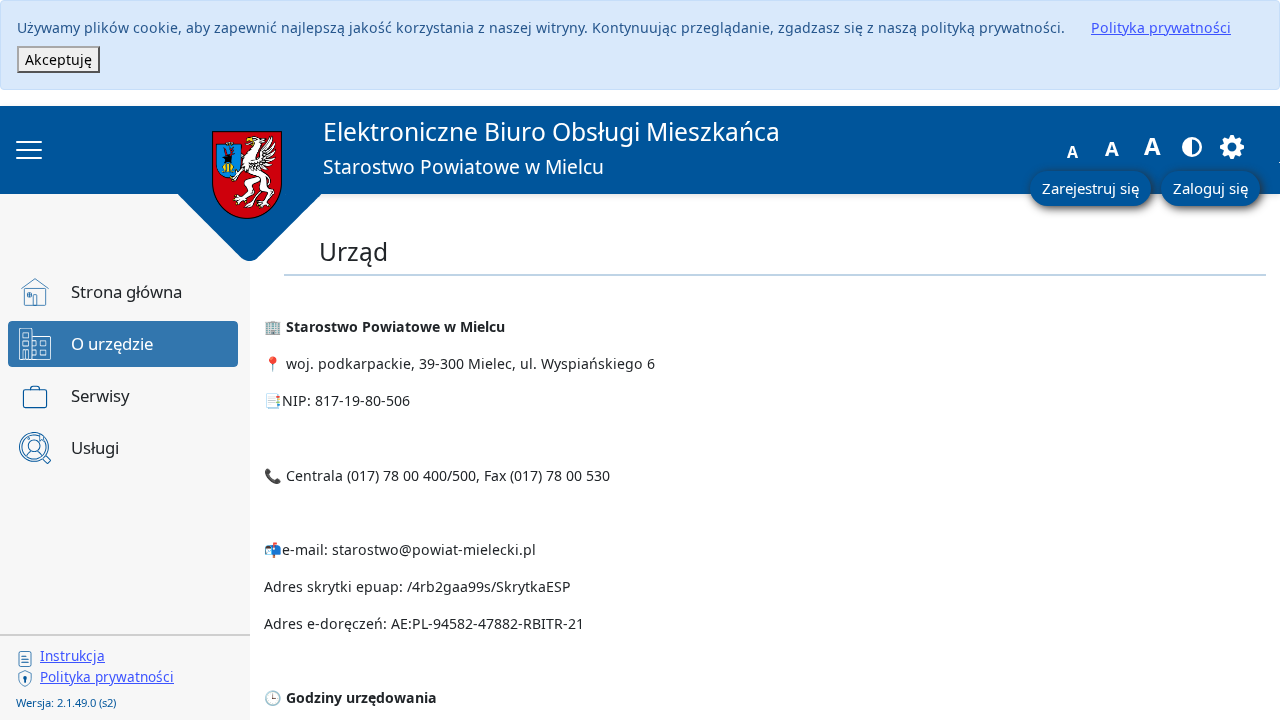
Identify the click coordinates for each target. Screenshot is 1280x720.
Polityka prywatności (1161, 27)
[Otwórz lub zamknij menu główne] (29, 150)
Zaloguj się (1210, 188)
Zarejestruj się (1090, 188)
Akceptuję (58, 59)
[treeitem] (123, 292)
